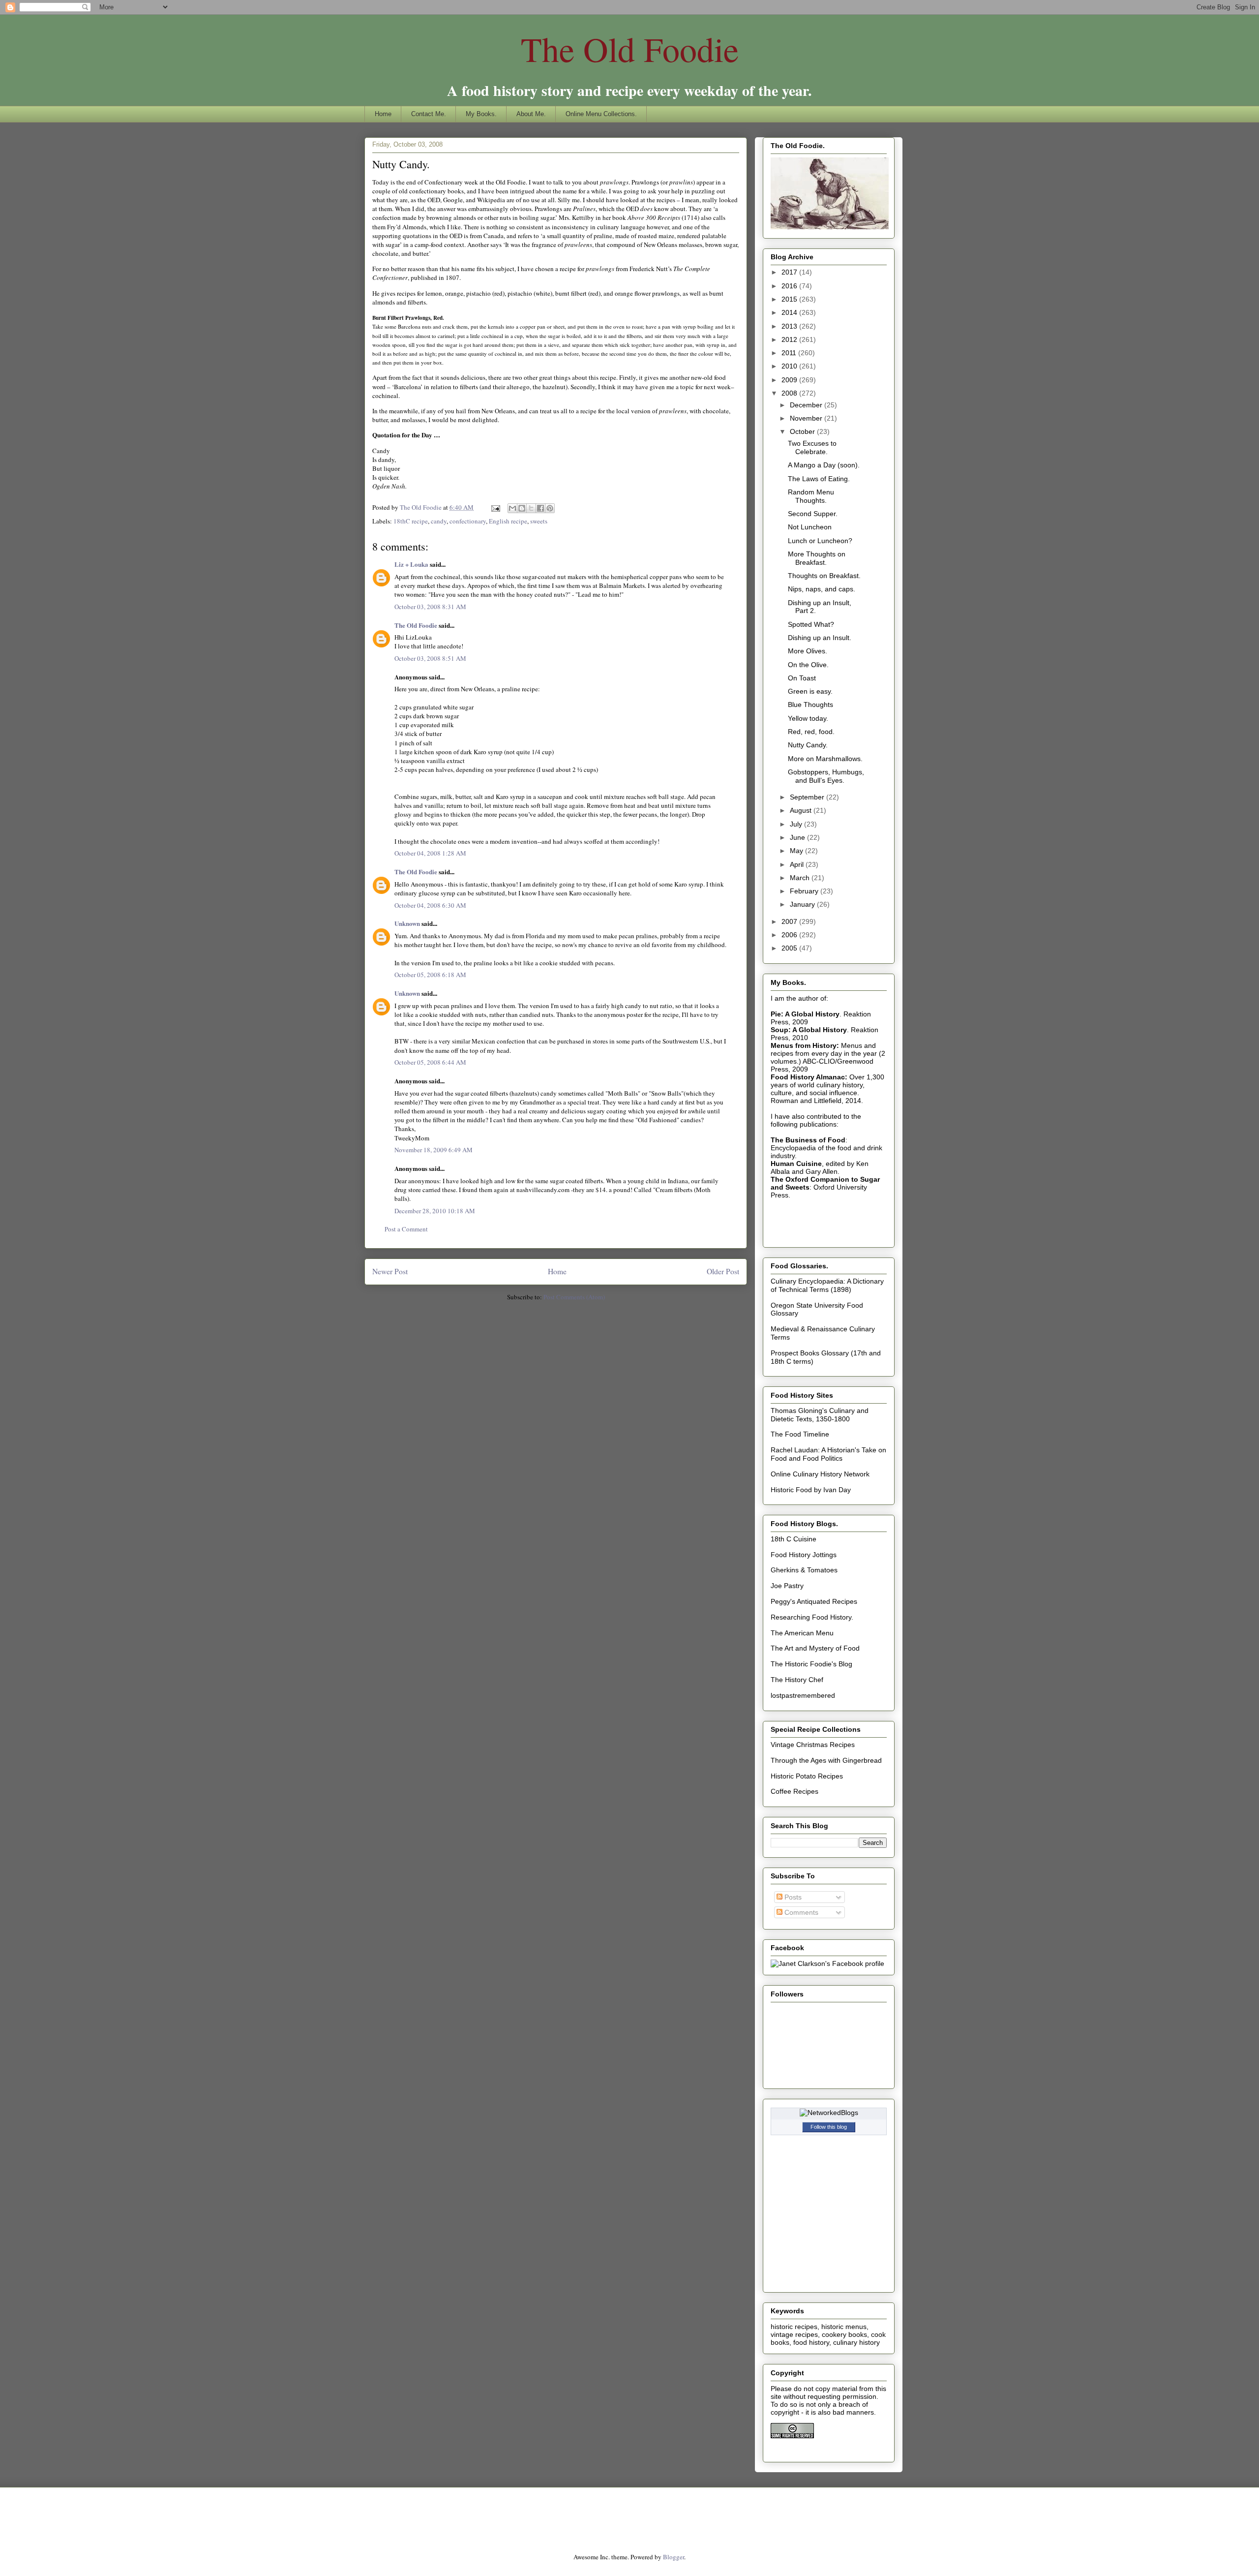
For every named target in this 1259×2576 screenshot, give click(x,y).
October (803, 431)
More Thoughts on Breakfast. (817, 558)
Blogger (674, 2557)
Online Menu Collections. (601, 114)
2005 (790, 948)
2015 (790, 299)
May (797, 851)
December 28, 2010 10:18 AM (435, 1211)
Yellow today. (808, 718)
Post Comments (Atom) (574, 1297)
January (803, 904)
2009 (790, 380)
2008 (790, 393)
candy (439, 521)
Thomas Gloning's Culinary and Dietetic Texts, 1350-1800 (820, 1415)
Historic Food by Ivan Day (811, 1490)
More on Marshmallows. (825, 759)
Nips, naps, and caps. (822, 589)
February (805, 891)
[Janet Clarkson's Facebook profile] (827, 1963)
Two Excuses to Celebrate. (812, 447)
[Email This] (512, 508)
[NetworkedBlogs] (829, 2113)
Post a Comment (406, 1229)
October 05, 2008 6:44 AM (430, 1062)
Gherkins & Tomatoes (804, 1570)
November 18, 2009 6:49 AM (434, 1150)
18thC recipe (411, 521)
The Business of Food (808, 1140)
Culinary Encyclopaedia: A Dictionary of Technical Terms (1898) (827, 1285)
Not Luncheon (810, 527)
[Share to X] (531, 508)
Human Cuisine (796, 1164)
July (797, 824)
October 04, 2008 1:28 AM (430, 853)
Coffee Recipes (794, 1791)
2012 (790, 339)
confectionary (468, 521)
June (798, 837)
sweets (539, 521)
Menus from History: (805, 1045)
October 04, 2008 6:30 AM (430, 905)
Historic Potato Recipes (807, 1776)
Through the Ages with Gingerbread (826, 1760)
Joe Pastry (787, 1586)
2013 (790, 326)
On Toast (802, 678)
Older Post (723, 1271)
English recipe (508, 521)
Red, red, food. (811, 732)
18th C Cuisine (794, 1539)
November (807, 418)
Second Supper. (813, 514)
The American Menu (802, 1633)
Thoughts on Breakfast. (824, 576)
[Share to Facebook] (540, 508)
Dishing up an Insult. (820, 638)
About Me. (531, 114)
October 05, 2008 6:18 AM (430, 975)
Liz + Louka (411, 564)
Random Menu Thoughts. (811, 496)
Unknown (407, 923)
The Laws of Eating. (819, 479)
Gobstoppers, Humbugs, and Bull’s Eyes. (826, 776)
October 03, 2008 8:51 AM (430, 658)
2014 (790, 312)
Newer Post (390, 1271)
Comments (800, 1912)
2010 (790, 366)
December (807, 405)
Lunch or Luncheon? (820, 541)
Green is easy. (810, 691)
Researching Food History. (812, 1617)
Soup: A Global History (809, 1030)
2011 (790, 353)
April (798, 864)
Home (383, 114)
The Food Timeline (800, 1434)
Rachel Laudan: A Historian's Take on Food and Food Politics (828, 1454)
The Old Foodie (630, 49)
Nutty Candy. (808, 745)
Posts (792, 1897)
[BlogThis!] (522, 508)
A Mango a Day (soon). (824, 465)
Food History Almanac (808, 1077)
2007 (790, 921)
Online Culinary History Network (820, 1474)
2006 (790, 935)
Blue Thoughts (810, 705)
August (802, 810)
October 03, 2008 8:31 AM (430, 607)
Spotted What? (811, 624)
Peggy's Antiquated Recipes (814, 1601)
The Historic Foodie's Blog (811, 1664)
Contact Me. (429, 114)
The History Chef (797, 1680)
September (808, 797)
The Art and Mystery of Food (815, 1648)
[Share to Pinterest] (550, 508)
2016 (790, 286)
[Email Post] (495, 507)
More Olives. (808, 651)
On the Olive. (808, 665)
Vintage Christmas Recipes (813, 1745)
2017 (790, 272)
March (801, 878)
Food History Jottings (804, 1555)
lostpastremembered (803, 1695)
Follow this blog (829, 2127)
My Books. (481, 114)
